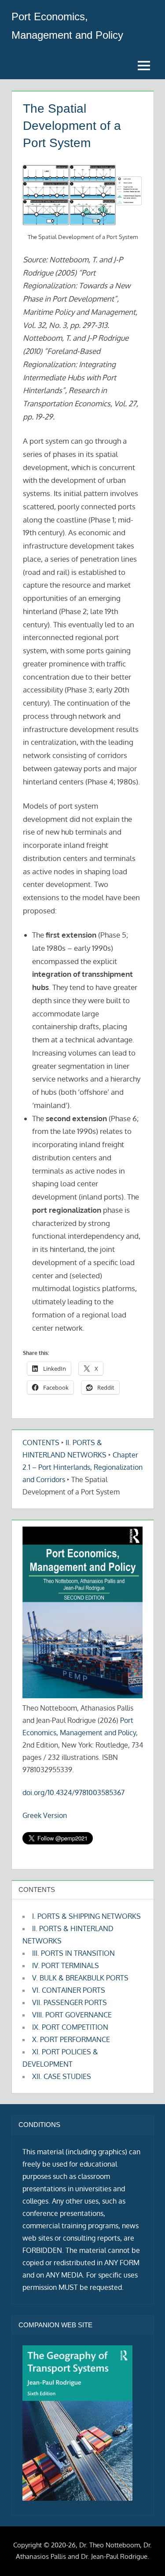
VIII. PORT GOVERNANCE (72, 2015)
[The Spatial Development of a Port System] (82, 195)
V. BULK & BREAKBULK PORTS (80, 1978)
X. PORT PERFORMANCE (71, 2039)
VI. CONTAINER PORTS (69, 1990)
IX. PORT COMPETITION (70, 2027)
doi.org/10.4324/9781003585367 (73, 1792)
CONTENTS (41, 1443)
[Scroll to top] (144, 2555)
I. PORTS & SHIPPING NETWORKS (86, 1916)
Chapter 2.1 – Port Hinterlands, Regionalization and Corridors (82, 1467)
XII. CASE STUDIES (62, 2076)
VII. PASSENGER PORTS (70, 2002)
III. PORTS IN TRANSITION (73, 1953)
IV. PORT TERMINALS (66, 1965)
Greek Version (45, 1815)
